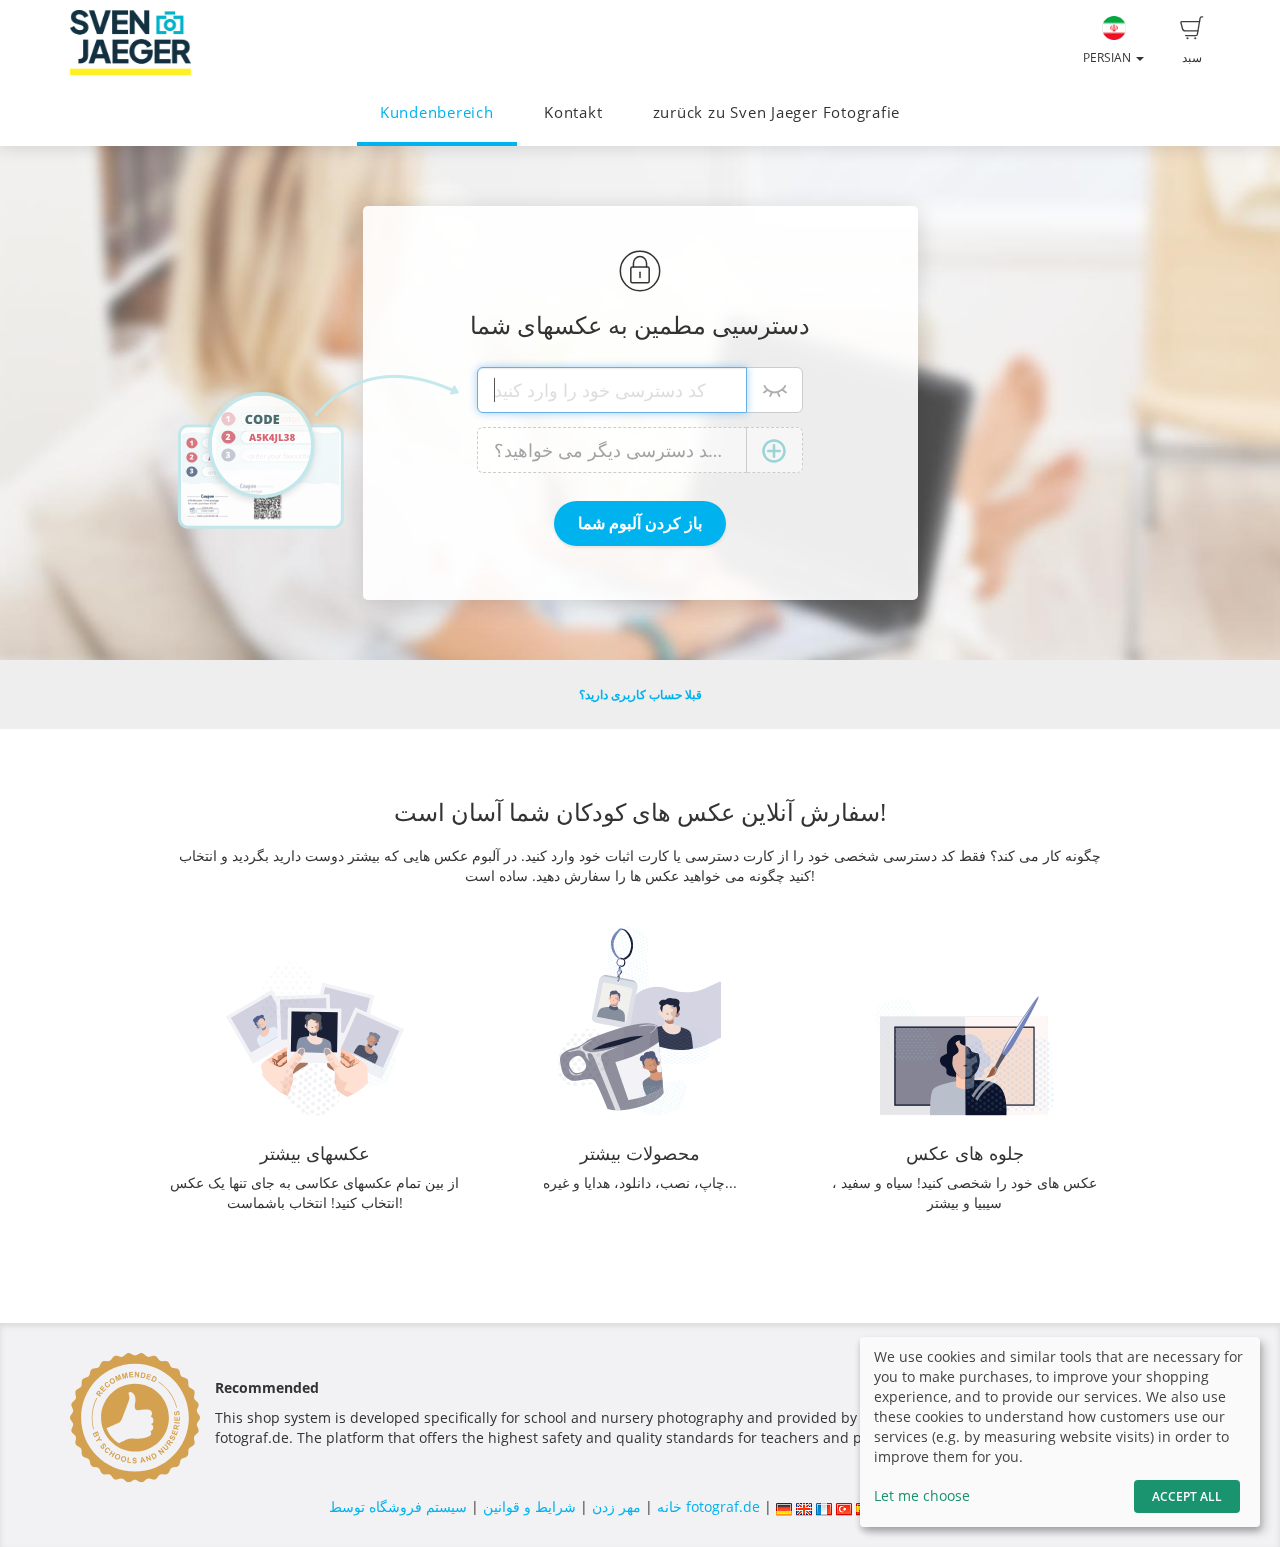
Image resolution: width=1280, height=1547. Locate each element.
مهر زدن (616, 1506)
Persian (1108, 57)
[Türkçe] (844, 1506)
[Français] (824, 1506)
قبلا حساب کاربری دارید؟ (640, 694)
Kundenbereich (437, 112)
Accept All (1187, 1496)
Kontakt (573, 112)
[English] (804, 1506)
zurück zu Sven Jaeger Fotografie (777, 112)
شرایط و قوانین (529, 1506)
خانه (669, 1506)
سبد (1192, 57)
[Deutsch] (784, 1506)
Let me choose (922, 1495)
